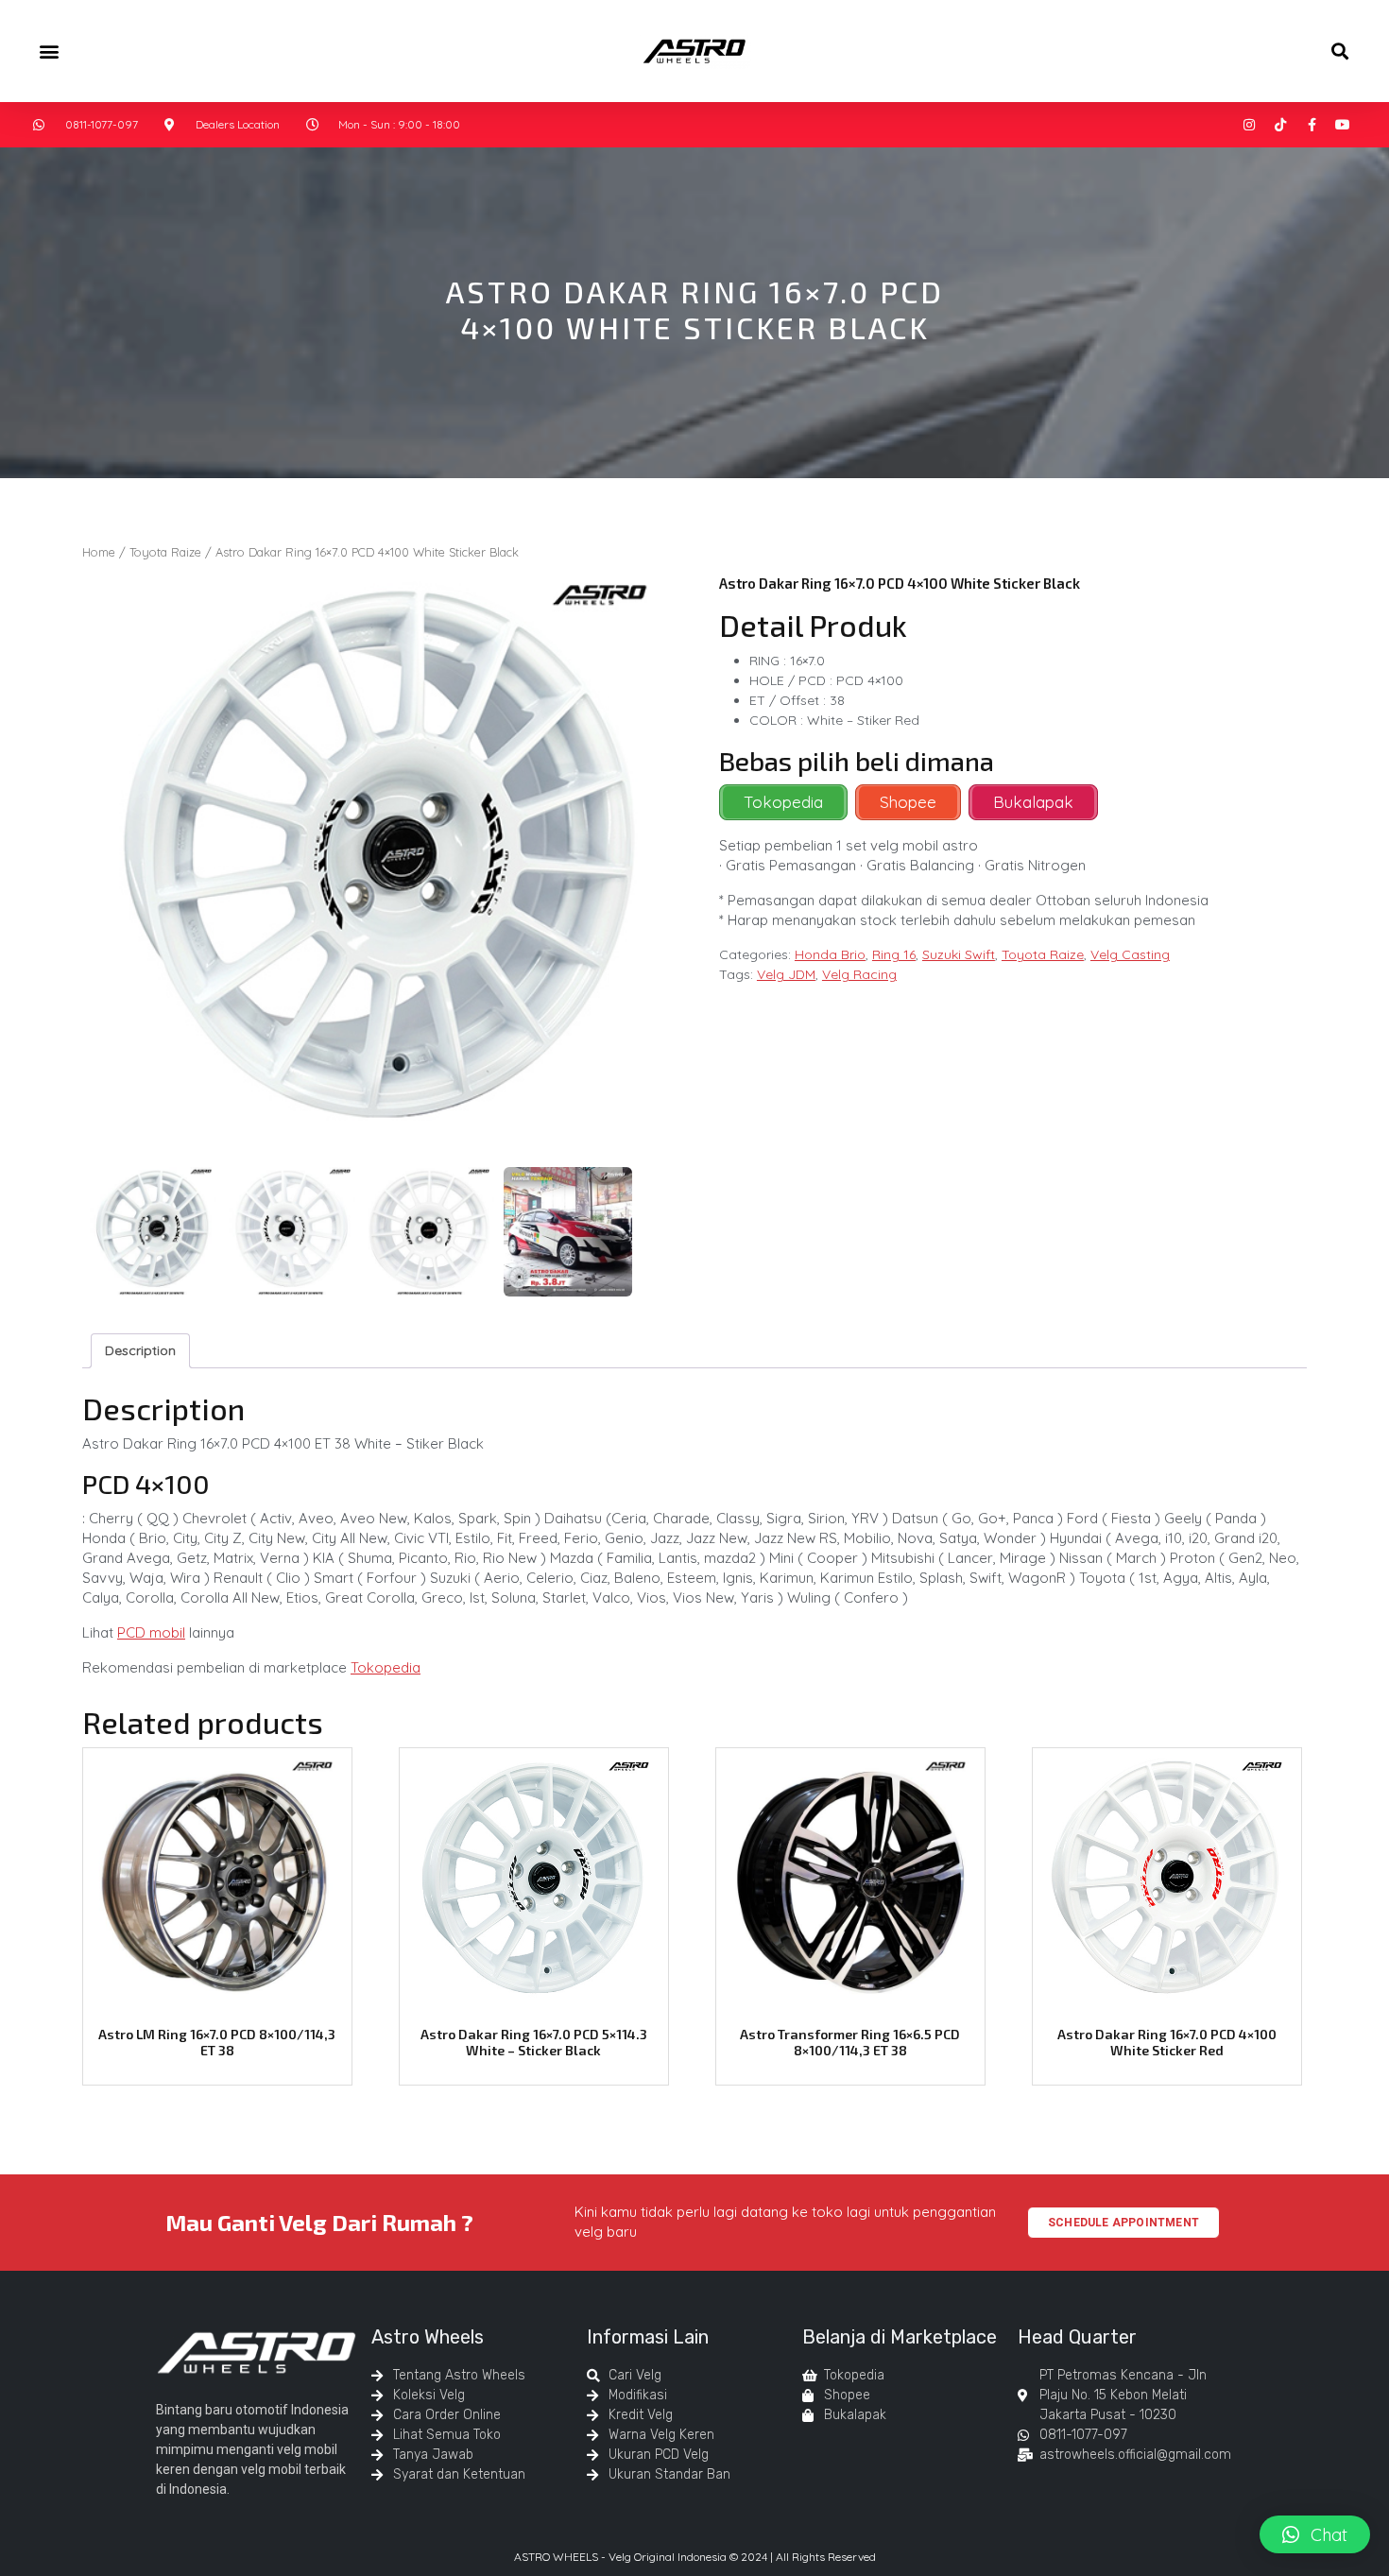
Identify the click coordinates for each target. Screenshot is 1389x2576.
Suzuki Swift (959, 954)
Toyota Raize (165, 552)
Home (99, 552)
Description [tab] (140, 1350)
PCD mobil (151, 1632)
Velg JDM (786, 974)
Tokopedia (386, 1667)
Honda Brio (830, 954)
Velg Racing (859, 974)
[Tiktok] (1280, 125)
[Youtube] (1343, 125)
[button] (49, 51)
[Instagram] (1249, 125)
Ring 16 (894, 954)
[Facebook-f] (1312, 125)
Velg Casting (1130, 954)
